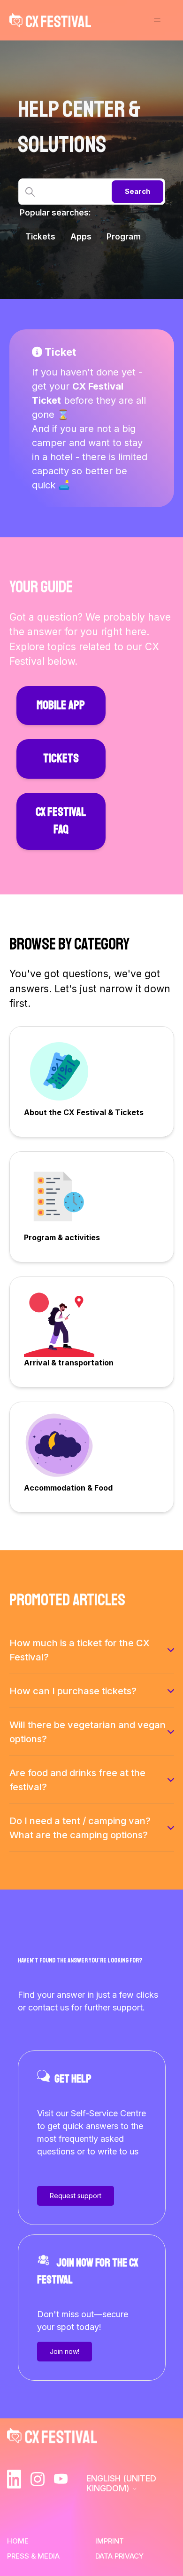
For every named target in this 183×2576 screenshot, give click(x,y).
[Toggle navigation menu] (157, 20)
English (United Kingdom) (121, 2483)
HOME (18, 2541)
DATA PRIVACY (119, 2556)
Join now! (65, 2351)
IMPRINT (110, 2541)
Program (124, 237)
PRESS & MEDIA (33, 2556)
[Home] (50, 20)
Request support (76, 2196)
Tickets (40, 237)
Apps (81, 237)
